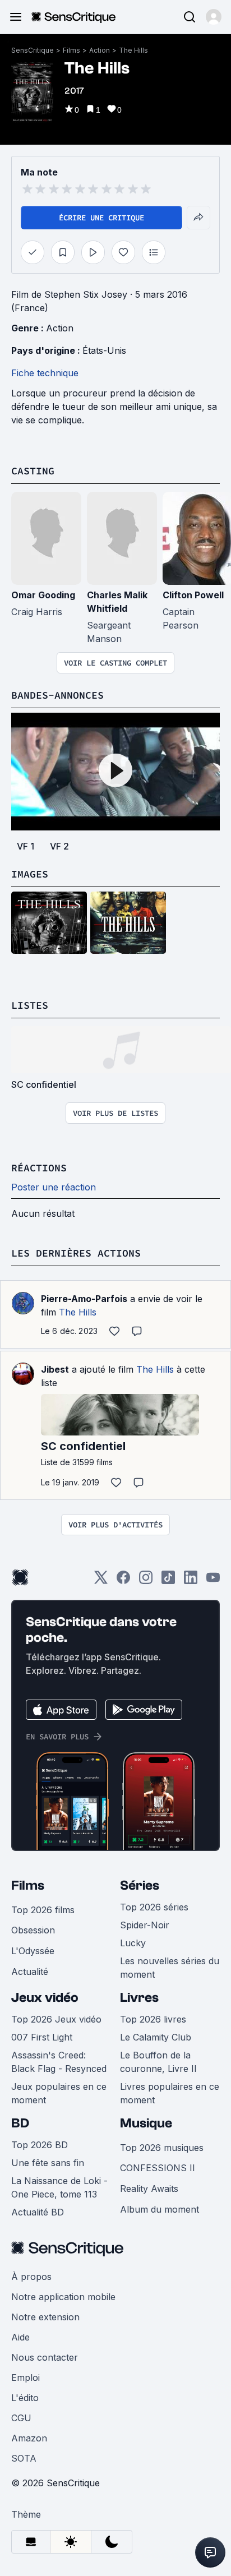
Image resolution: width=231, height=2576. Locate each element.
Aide (20, 2337)
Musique (146, 2123)
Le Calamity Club (156, 2037)
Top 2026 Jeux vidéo (56, 2019)
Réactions (39, 1168)
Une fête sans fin (48, 2163)
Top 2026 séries (154, 1907)
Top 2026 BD (40, 2145)
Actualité (30, 1972)
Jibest (55, 1369)
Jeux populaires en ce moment (59, 2093)
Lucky (133, 1943)
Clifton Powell (193, 595)
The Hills (133, 50)
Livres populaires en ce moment (170, 2093)
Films (71, 50)
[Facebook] (123, 1581)
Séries (140, 1885)
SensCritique (33, 50)
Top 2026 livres (153, 2019)
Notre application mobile (63, 2297)
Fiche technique (45, 373)
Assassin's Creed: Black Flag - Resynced (59, 2062)
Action (100, 50)
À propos (31, 2277)
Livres (139, 1998)
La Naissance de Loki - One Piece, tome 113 (59, 2187)
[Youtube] (213, 1581)
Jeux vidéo (45, 1998)
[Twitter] (101, 1581)
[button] (214, 17)
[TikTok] (168, 1581)
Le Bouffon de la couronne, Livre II (158, 2062)
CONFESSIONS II (158, 2168)
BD (20, 2123)
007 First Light (42, 2037)
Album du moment (160, 2209)
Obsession (33, 1930)
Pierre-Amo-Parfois (84, 1299)
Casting (33, 471)
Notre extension (45, 2317)
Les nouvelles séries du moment (170, 1968)
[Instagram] (146, 1581)
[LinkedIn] (191, 1581)
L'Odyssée (33, 1951)
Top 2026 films (43, 1910)
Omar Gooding (43, 595)
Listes (30, 1005)
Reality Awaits (149, 2189)
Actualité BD (38, 2212)
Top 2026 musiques (162, 2148)
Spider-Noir (145, 1925)
